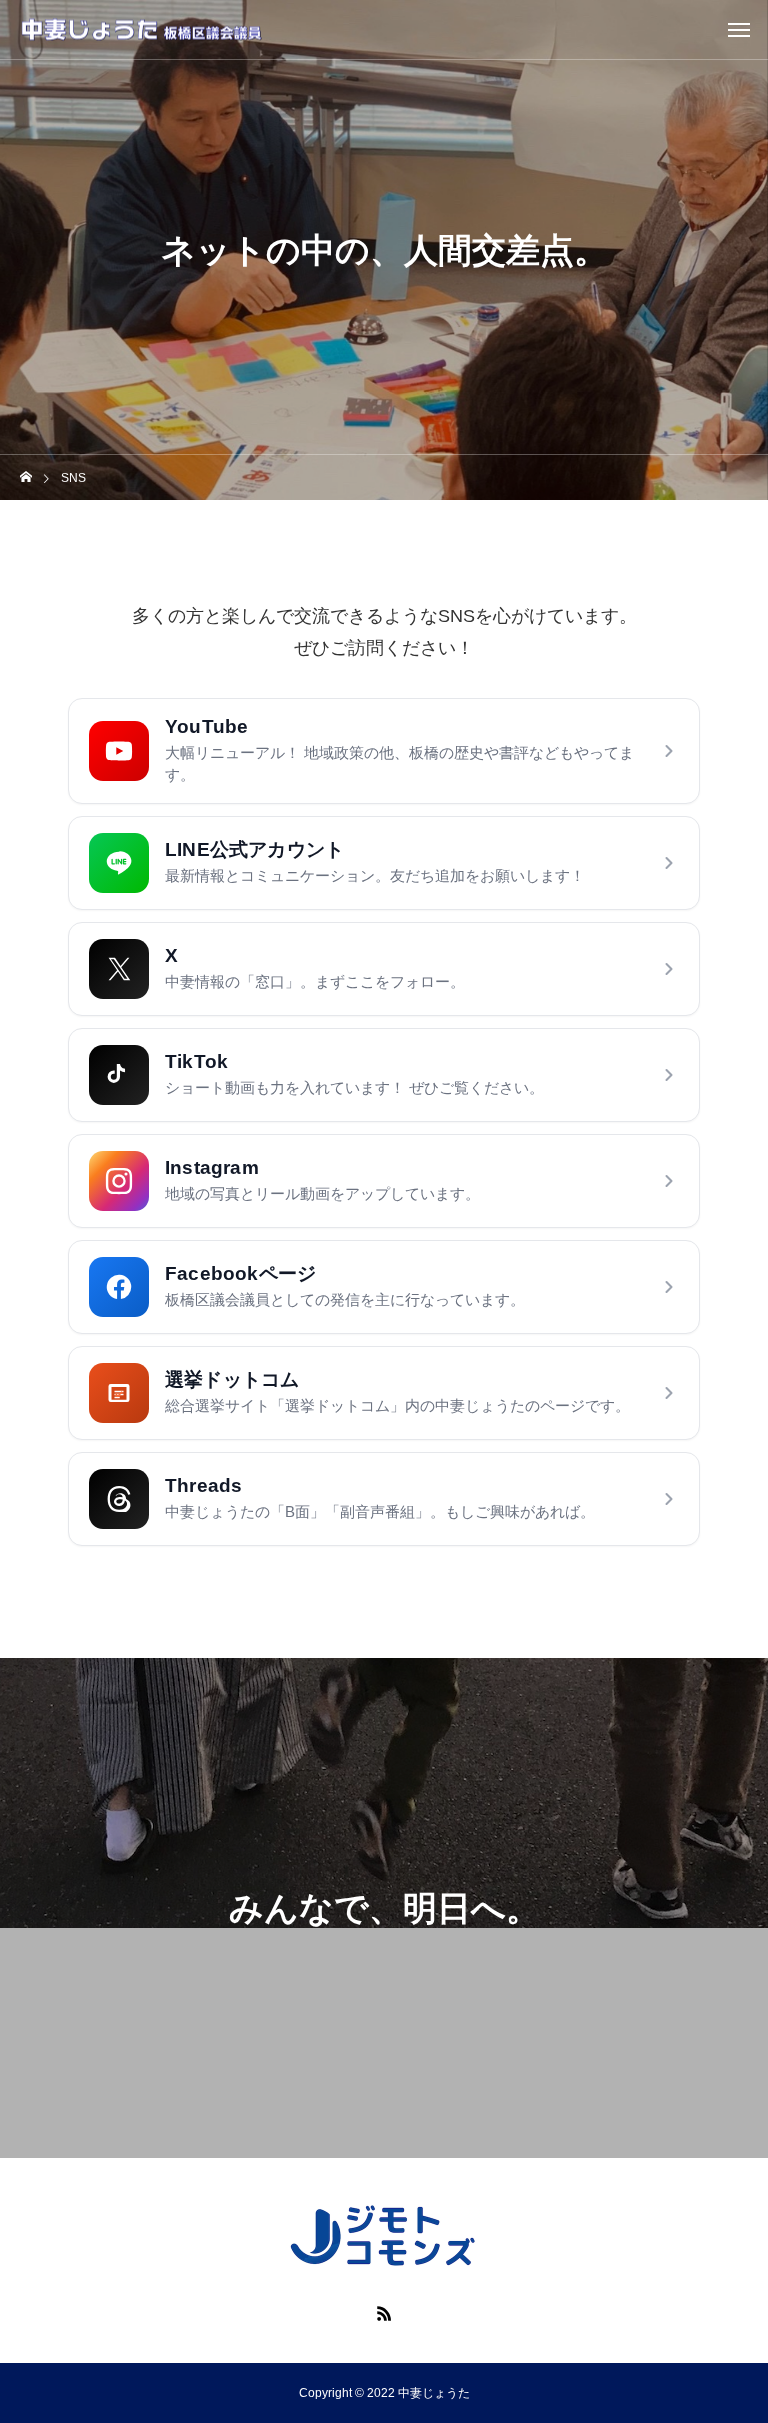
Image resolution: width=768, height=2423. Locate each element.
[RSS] (384, 2313)
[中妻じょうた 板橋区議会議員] (141, 29)
